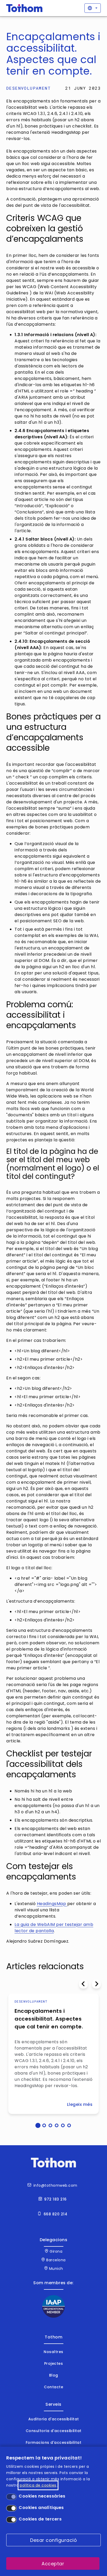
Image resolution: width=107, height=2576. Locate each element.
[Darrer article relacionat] (83, 1984)
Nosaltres (53, 2352)
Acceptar (53, 2564)
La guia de (26, 1925)
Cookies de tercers (40, 2519)
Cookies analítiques (41, 2508)
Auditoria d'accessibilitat (54, 2419)
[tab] (38, 2125)
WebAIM (47, 1925)
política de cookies (38, 2485)
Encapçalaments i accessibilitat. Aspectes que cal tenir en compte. (49, 2019)
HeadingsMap (52, 1904)
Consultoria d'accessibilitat (54, 2431)
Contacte (53, 2387)
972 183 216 (55, 2199)
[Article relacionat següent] (96, 1984)
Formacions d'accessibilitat (54, 2442)
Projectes (54, 2363)
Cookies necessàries (42, 2496)
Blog (54, 2375)
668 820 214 (56, 2214)
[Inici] (24, 8)
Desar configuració (53, 2540)
